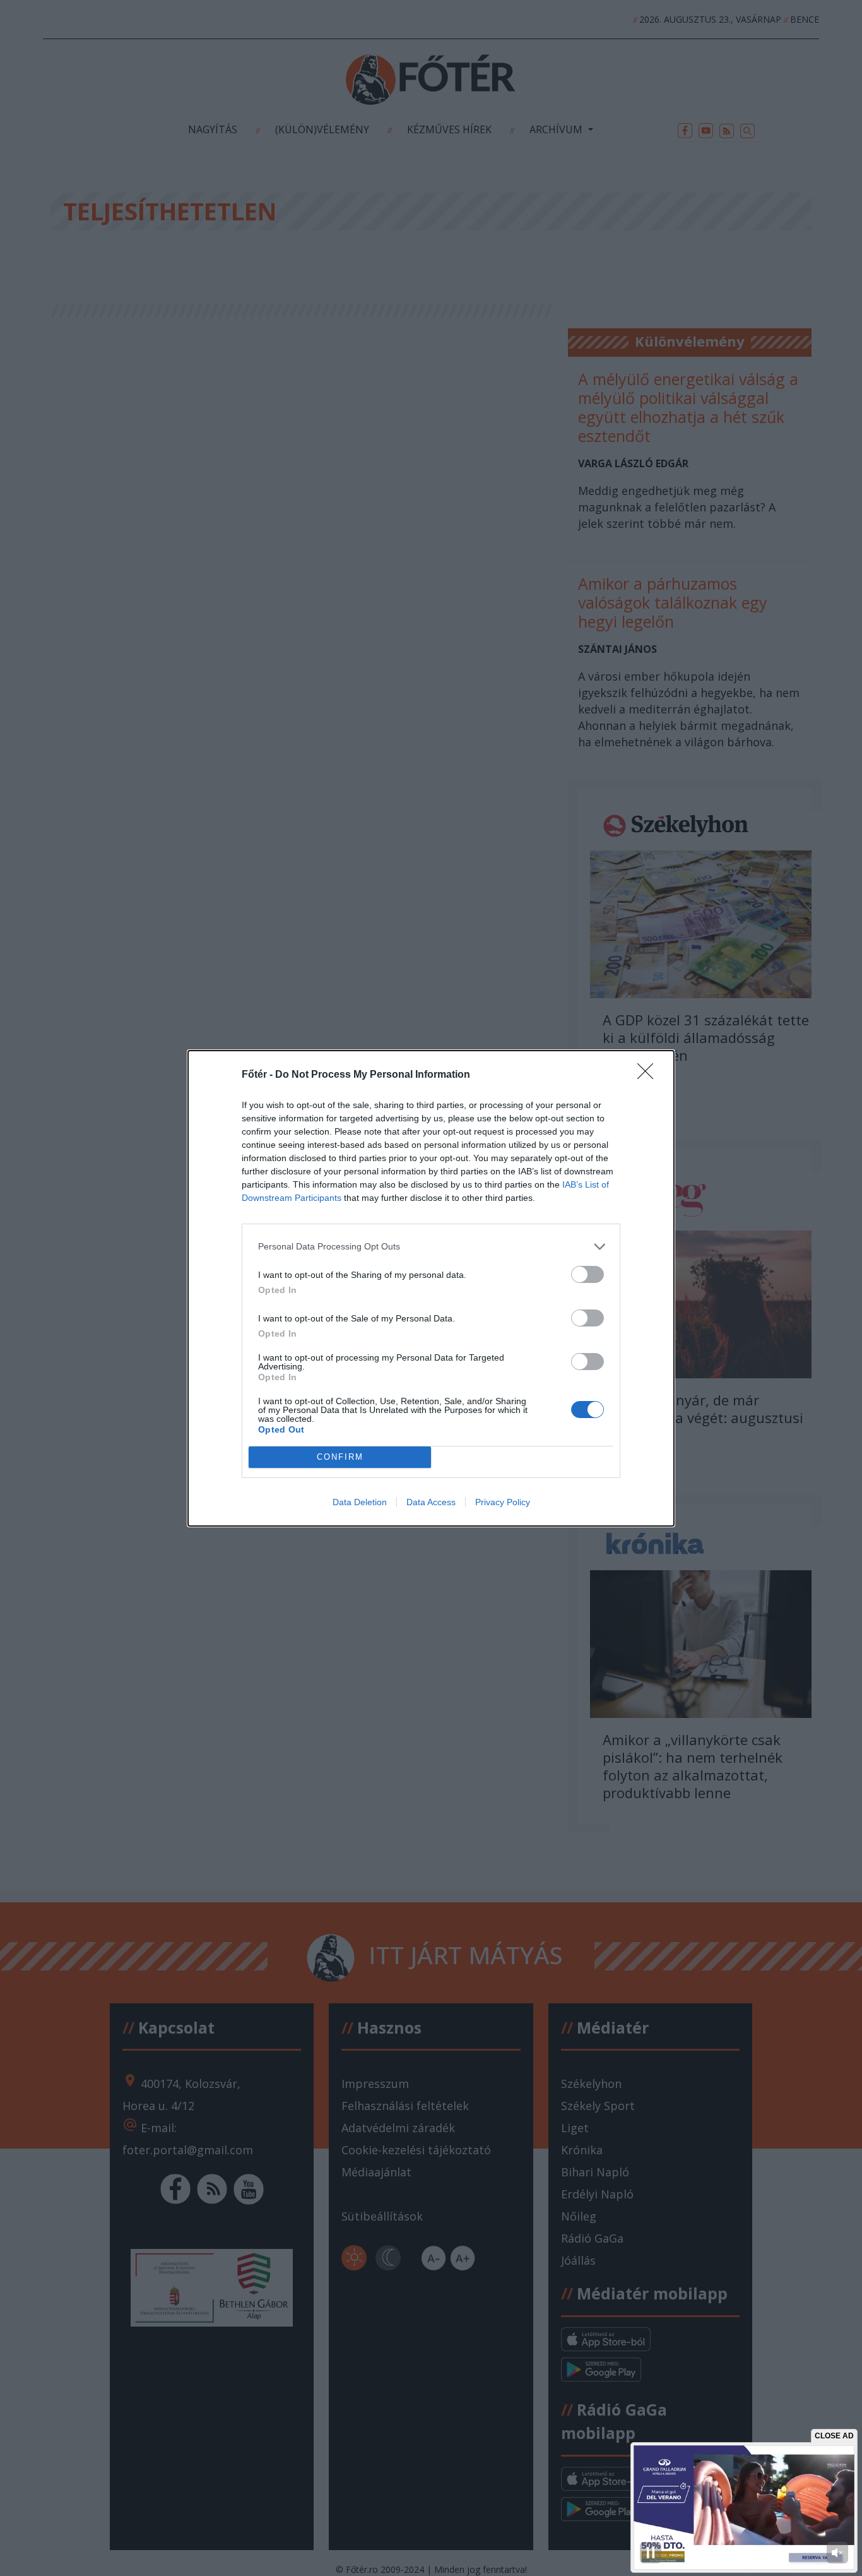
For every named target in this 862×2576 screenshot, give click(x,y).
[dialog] (431, 1288)
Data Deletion (360, 1502)
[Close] (649, 1075)
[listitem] (431, 1247)
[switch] (587, 1274)
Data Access (431, 1502)
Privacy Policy (503, 1502)
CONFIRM (340, 1457)
